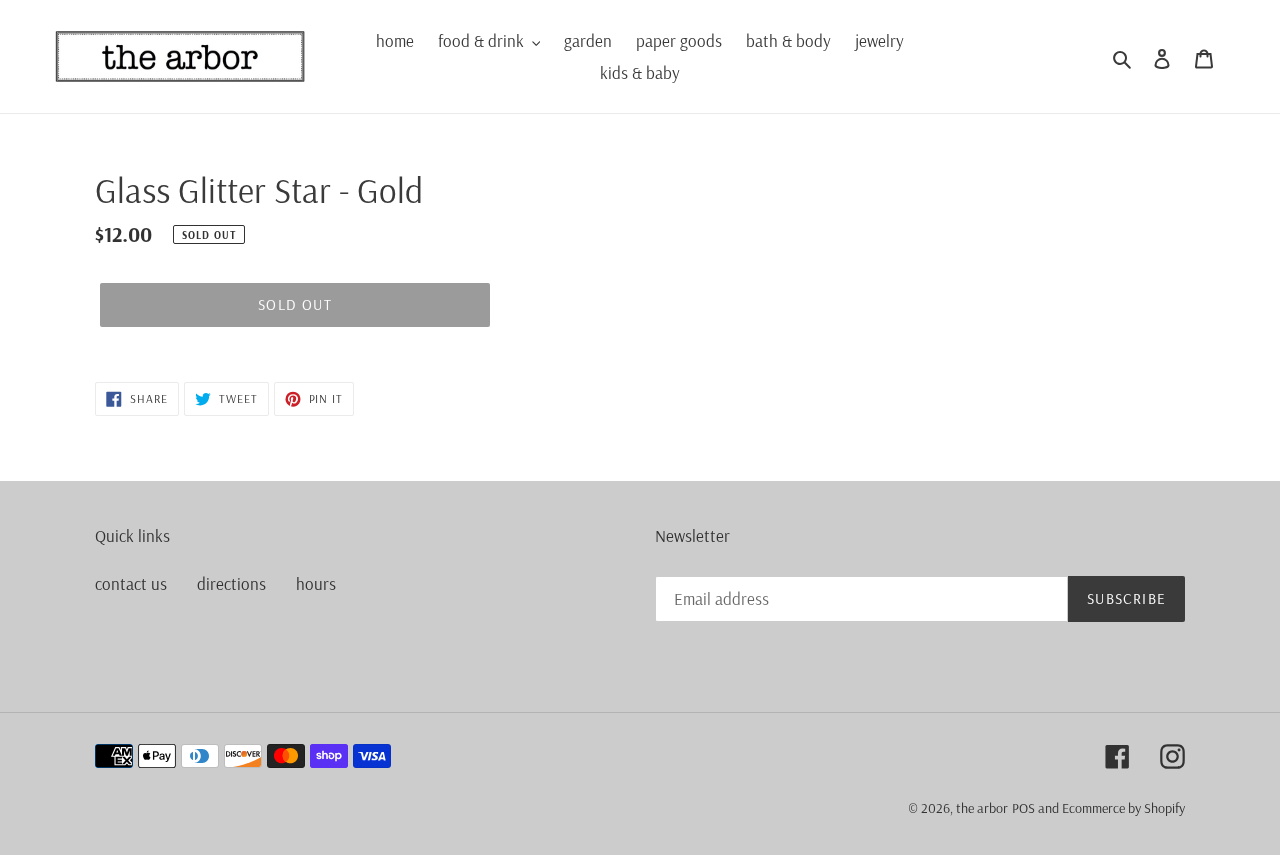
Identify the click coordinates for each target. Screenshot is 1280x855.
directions (231, 583)
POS (1023, 808)
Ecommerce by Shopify (1123, 808)
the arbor (982, 808)
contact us (131, 583)
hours (316, 583)
